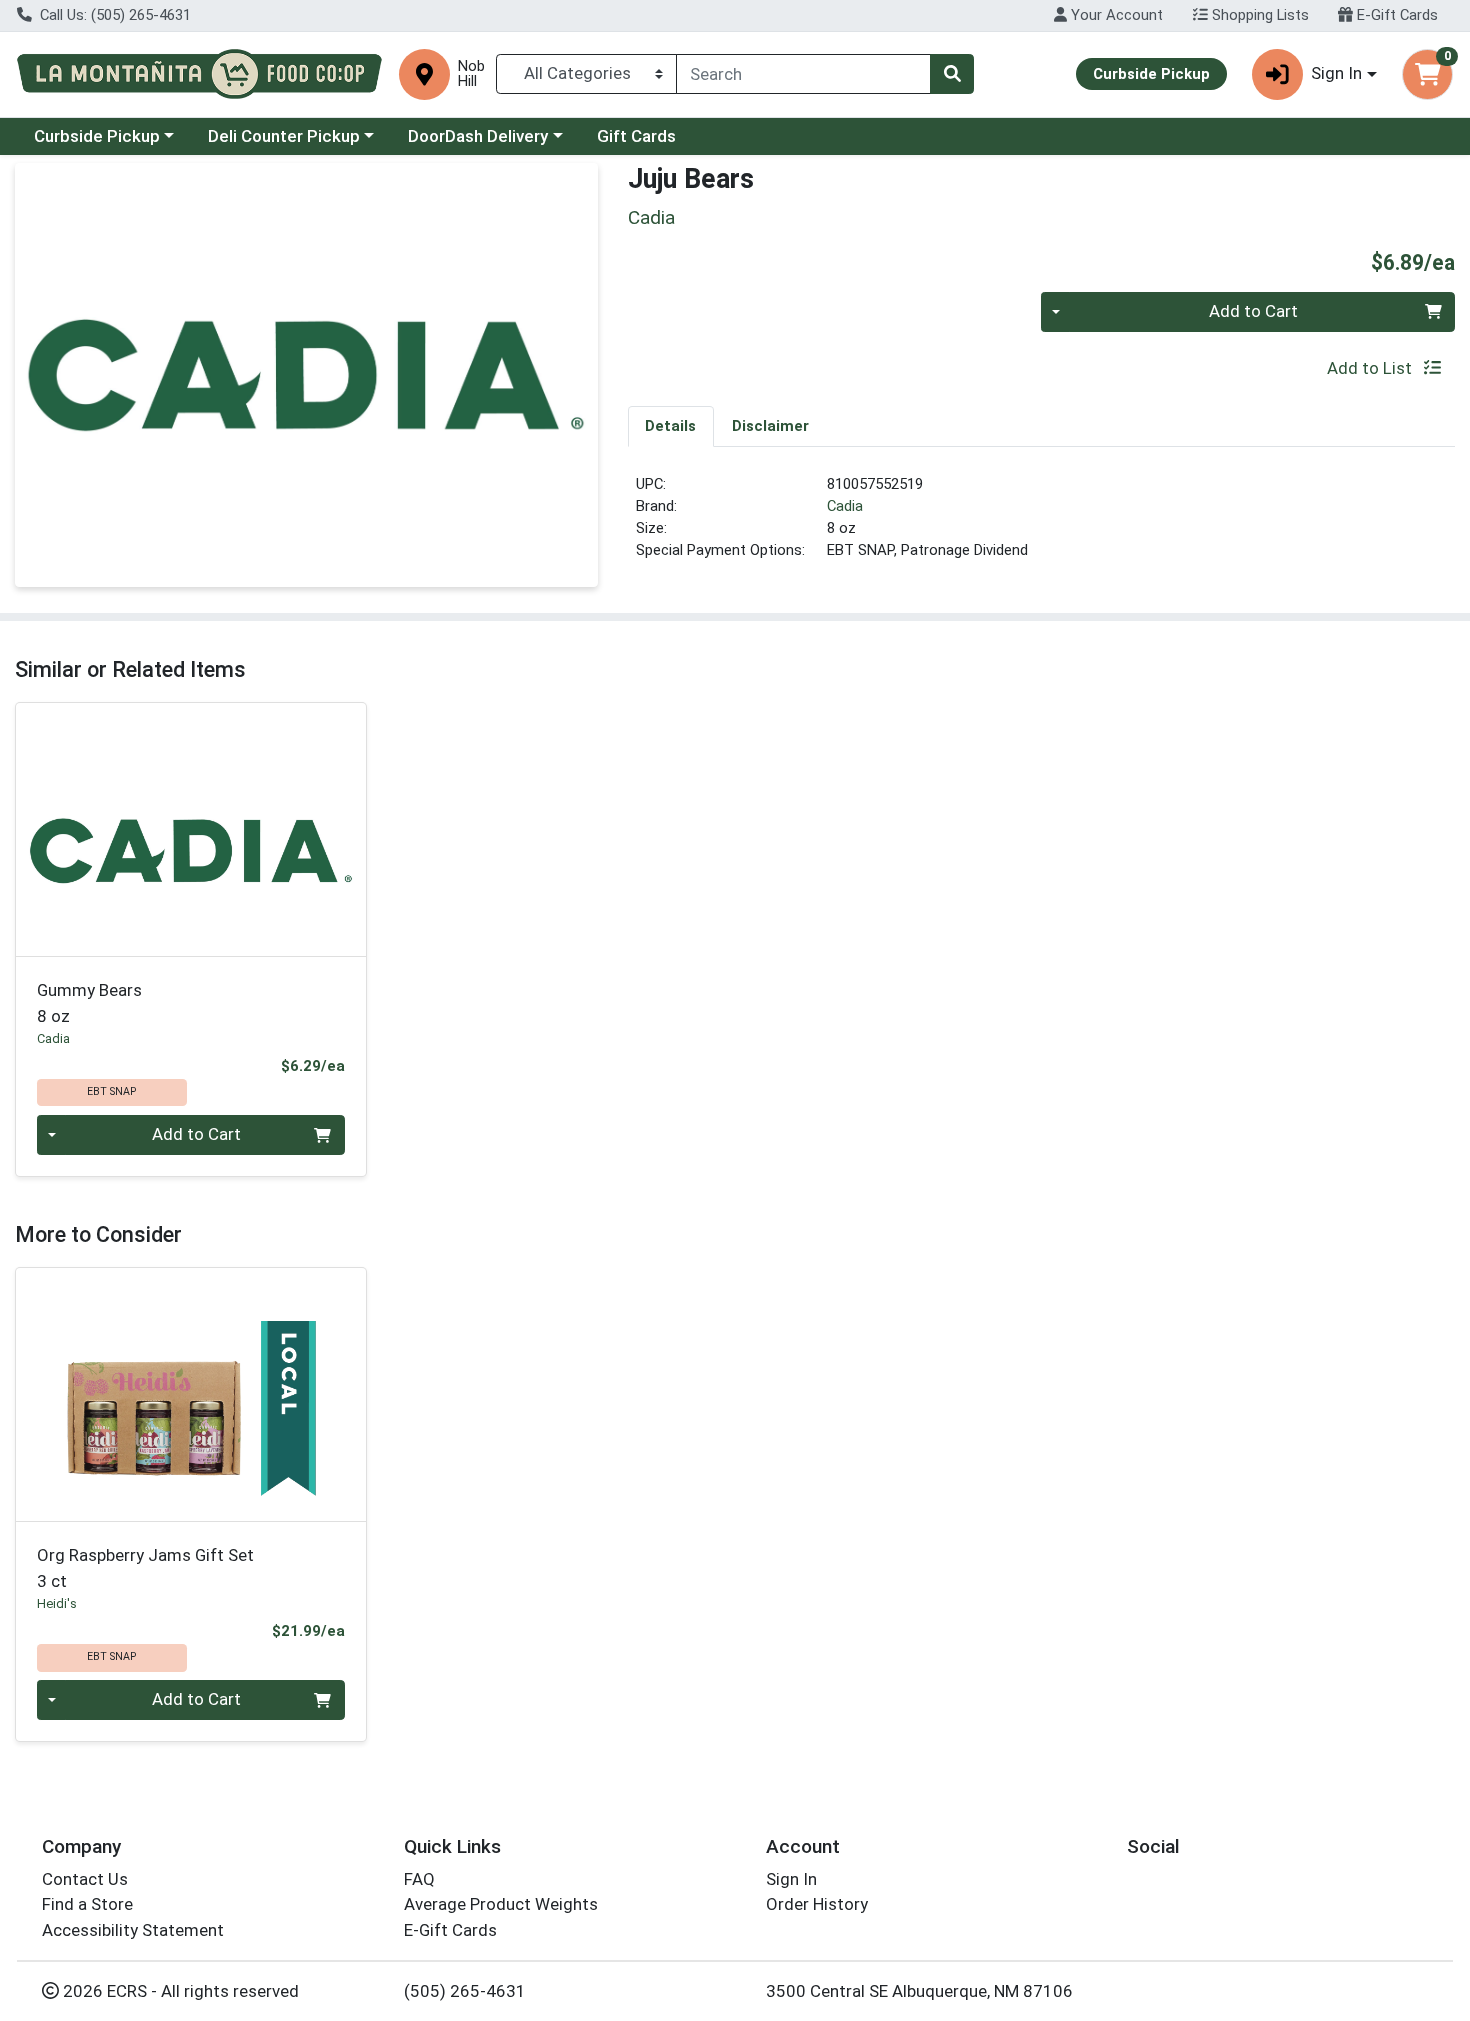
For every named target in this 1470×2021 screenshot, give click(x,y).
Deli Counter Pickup (284, 136)
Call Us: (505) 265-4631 (113, 15)
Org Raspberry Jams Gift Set (145, 1567)
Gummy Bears (89, 1002)
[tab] (671, 426)
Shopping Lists (1258, 15)
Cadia (845, 506)
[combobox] (803, 74)
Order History (817, 1904)
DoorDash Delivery (478, 136)
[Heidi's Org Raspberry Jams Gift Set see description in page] (191, 1394)
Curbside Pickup (97, 136)
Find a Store (87, 1904)
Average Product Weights (501, 1904)
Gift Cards (636, 136)
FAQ (419, 1879)
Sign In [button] (1336, 73)
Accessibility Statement (133, 1930)
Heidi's (57, 1603)
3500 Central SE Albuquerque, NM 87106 (919, 1991)
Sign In (791, 1879)
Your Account (1115, 15)
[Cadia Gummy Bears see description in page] (191, 829)
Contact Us (85, 1879)
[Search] (952, 74)
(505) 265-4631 (465, 1991)
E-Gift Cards (1395, 15)
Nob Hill (471, 74)
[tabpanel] (1042, 526)
